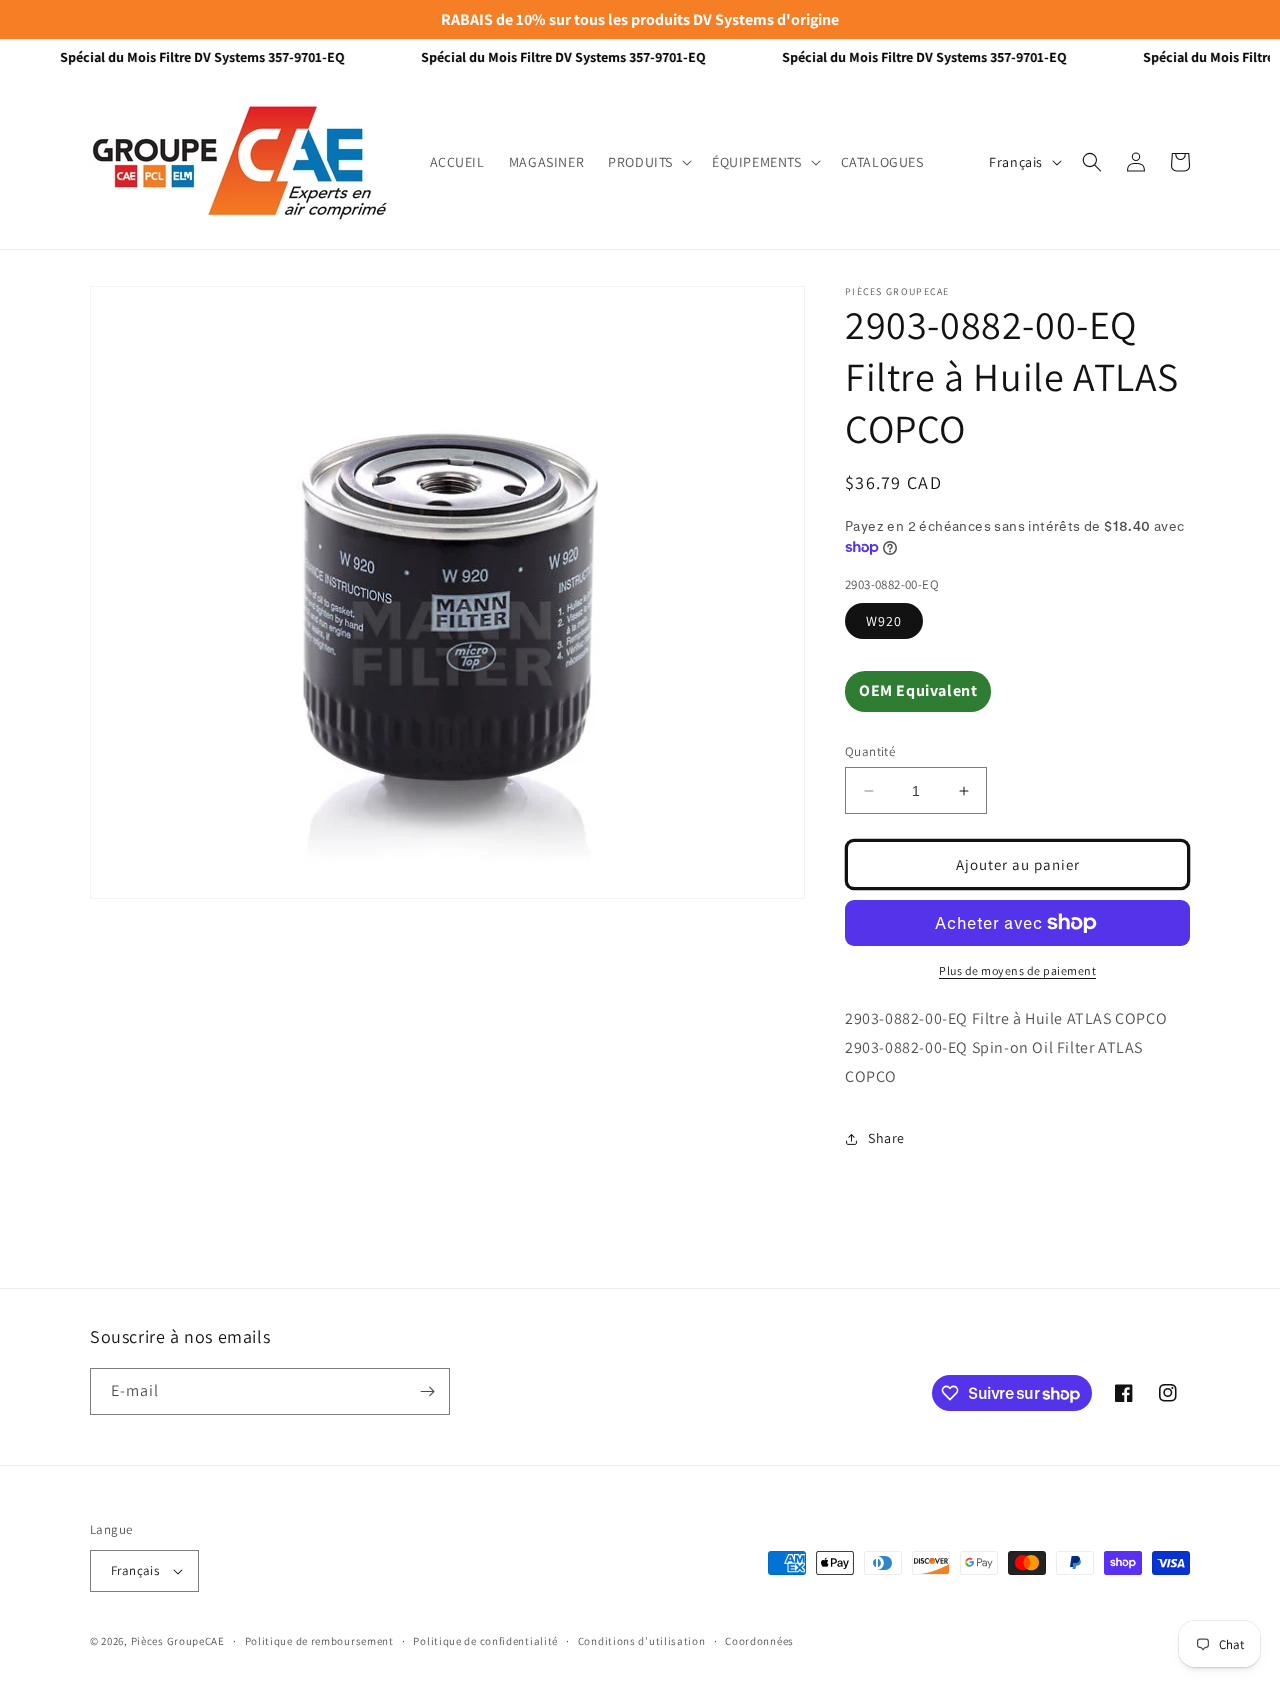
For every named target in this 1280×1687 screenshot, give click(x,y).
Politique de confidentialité (485, 1641)
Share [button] (886, 1138)
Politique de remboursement (319, 1641)
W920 (884, 621)
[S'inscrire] (427, 1391)
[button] (648, 162)
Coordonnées (759, 1641)
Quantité (870, 751)
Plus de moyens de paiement (1017, 970)
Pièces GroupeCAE (178, 1641)
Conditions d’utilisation (642, 1641)
